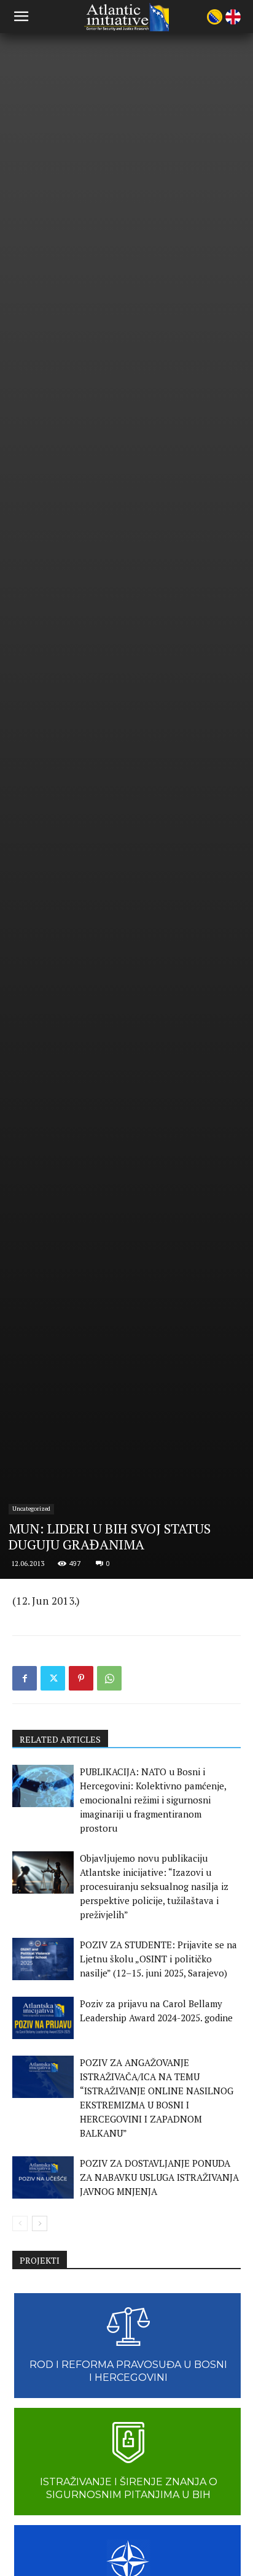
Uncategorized (31, 1509)
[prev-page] (20, 2223)
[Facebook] (25, 1678)
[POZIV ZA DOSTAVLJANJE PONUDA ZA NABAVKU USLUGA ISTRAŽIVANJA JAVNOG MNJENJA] (43, 2177)
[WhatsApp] (109, 1678)
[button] (21, 17)
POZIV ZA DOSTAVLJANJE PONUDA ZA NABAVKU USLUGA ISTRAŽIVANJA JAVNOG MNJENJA (159, 2177)
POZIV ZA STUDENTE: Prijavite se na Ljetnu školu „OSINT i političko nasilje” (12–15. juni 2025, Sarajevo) (158, 1959)
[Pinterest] (81, 1678)
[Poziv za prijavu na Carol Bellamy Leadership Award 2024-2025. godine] (43, 2018)
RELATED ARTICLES (60, 1739)
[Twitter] (53, 1678)
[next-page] (40, 2223)
